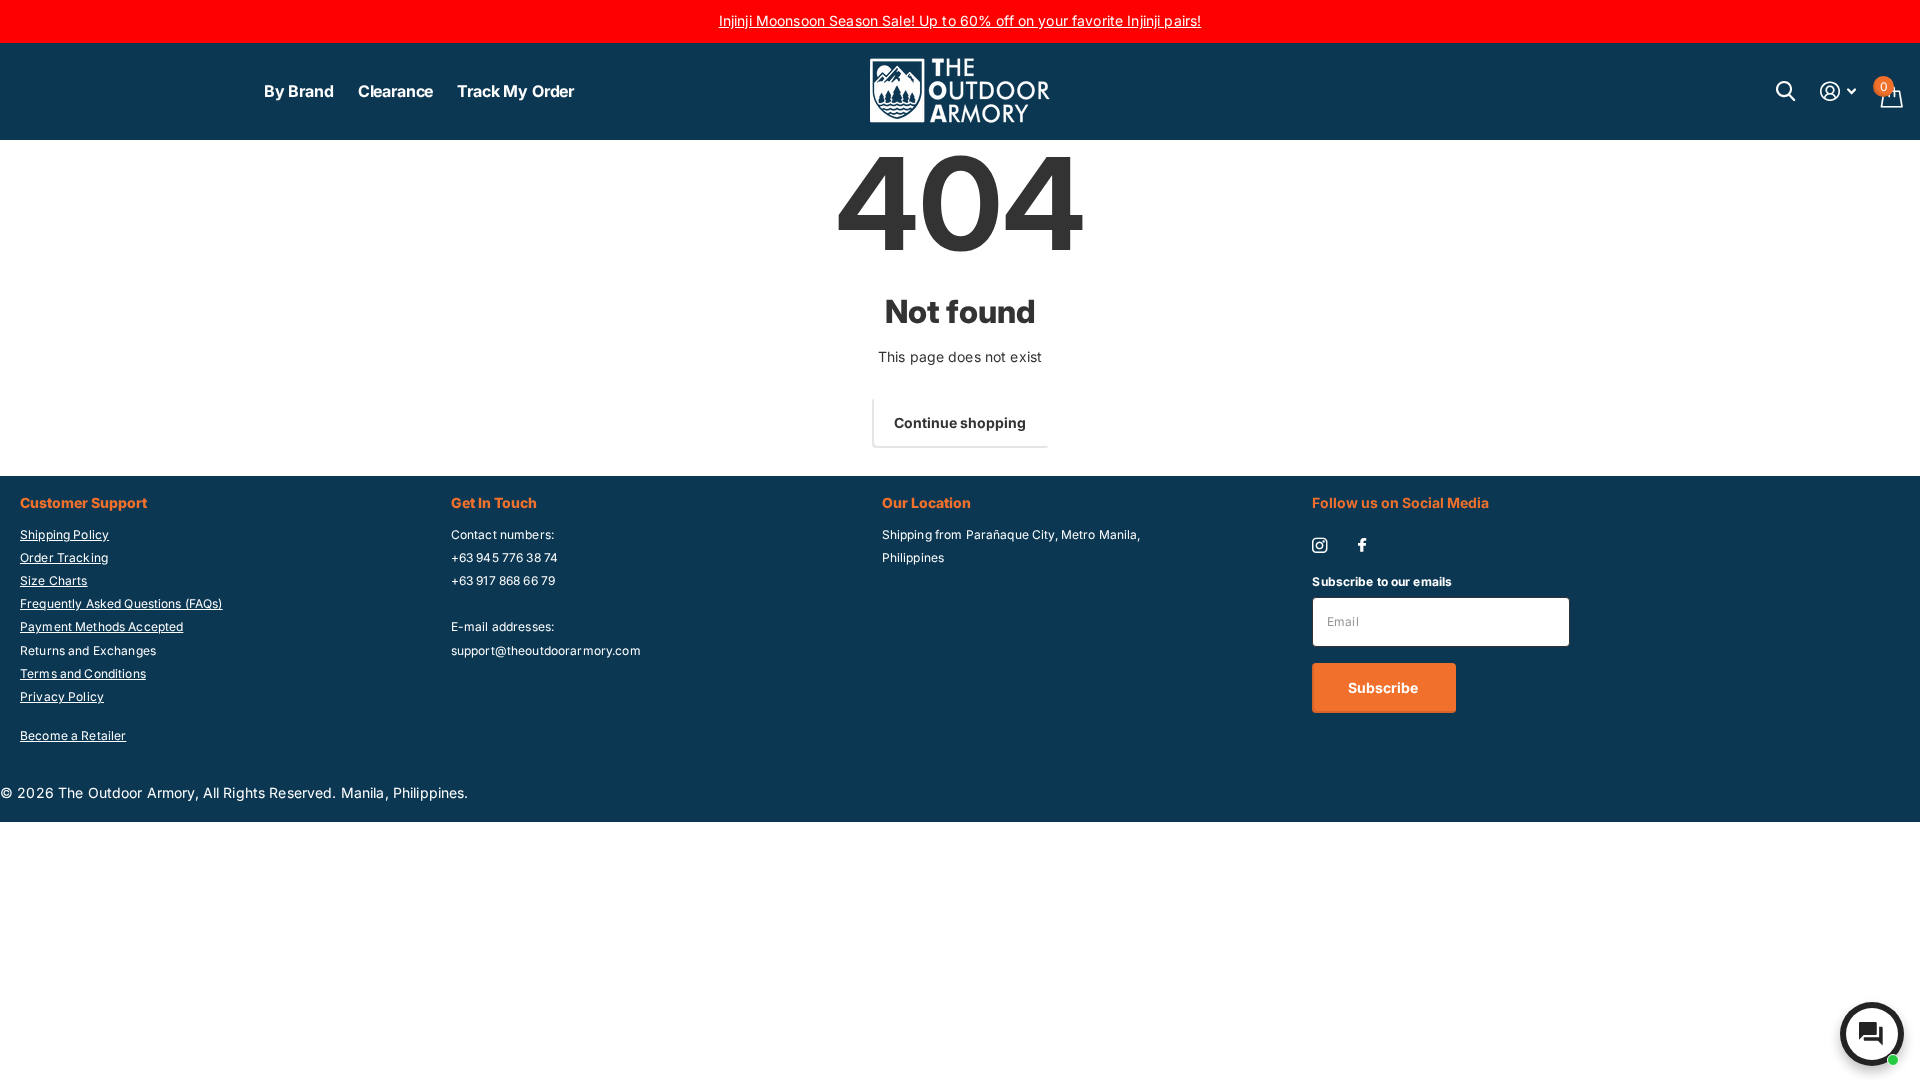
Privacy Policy (62, 696)
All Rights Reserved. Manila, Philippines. (336, 792)
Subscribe (1384, 687)
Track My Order (515, 91)
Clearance (396, 91)
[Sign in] (1838, 91)
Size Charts (54, 580)
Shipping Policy (64, 534)
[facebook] (1362, 546)
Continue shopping (960, 422)
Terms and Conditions (83, 673)
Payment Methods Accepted (101, 626)
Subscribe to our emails (1382, 581)
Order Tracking (64, 557)
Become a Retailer (73, 735)
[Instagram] (1319, 545)
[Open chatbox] (1872, 1034)
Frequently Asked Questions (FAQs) (121, 603)
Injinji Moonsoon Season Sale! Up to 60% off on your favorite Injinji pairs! (960, 20)
